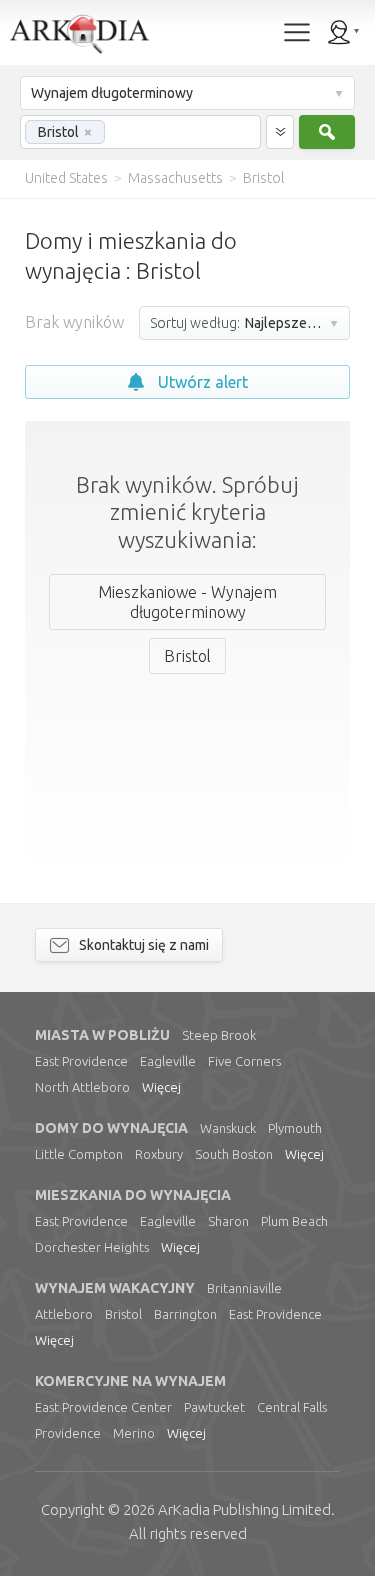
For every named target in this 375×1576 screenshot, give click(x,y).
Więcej (161, 1087)
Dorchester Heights (92, 1247)
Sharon (228, 1221)
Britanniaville (244, 1288)
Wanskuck (228, 1128)
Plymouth (295, 1128)
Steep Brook (219, 1035)
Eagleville (168, 1061)
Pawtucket (214, 1407)
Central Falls (292, 1407)
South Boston (234, 1154)
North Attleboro (82, 1087)
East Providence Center (103, 1407)
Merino (134, 1433)
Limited (244, 1509)
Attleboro (64, 1314)
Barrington (185, 1314)
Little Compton (79, 1154)
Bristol (123, 1314)
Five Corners (244, 1061)
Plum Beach (294, 1221)
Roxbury (159, 1154)
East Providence (81, 1061)
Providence (68, 1433)
